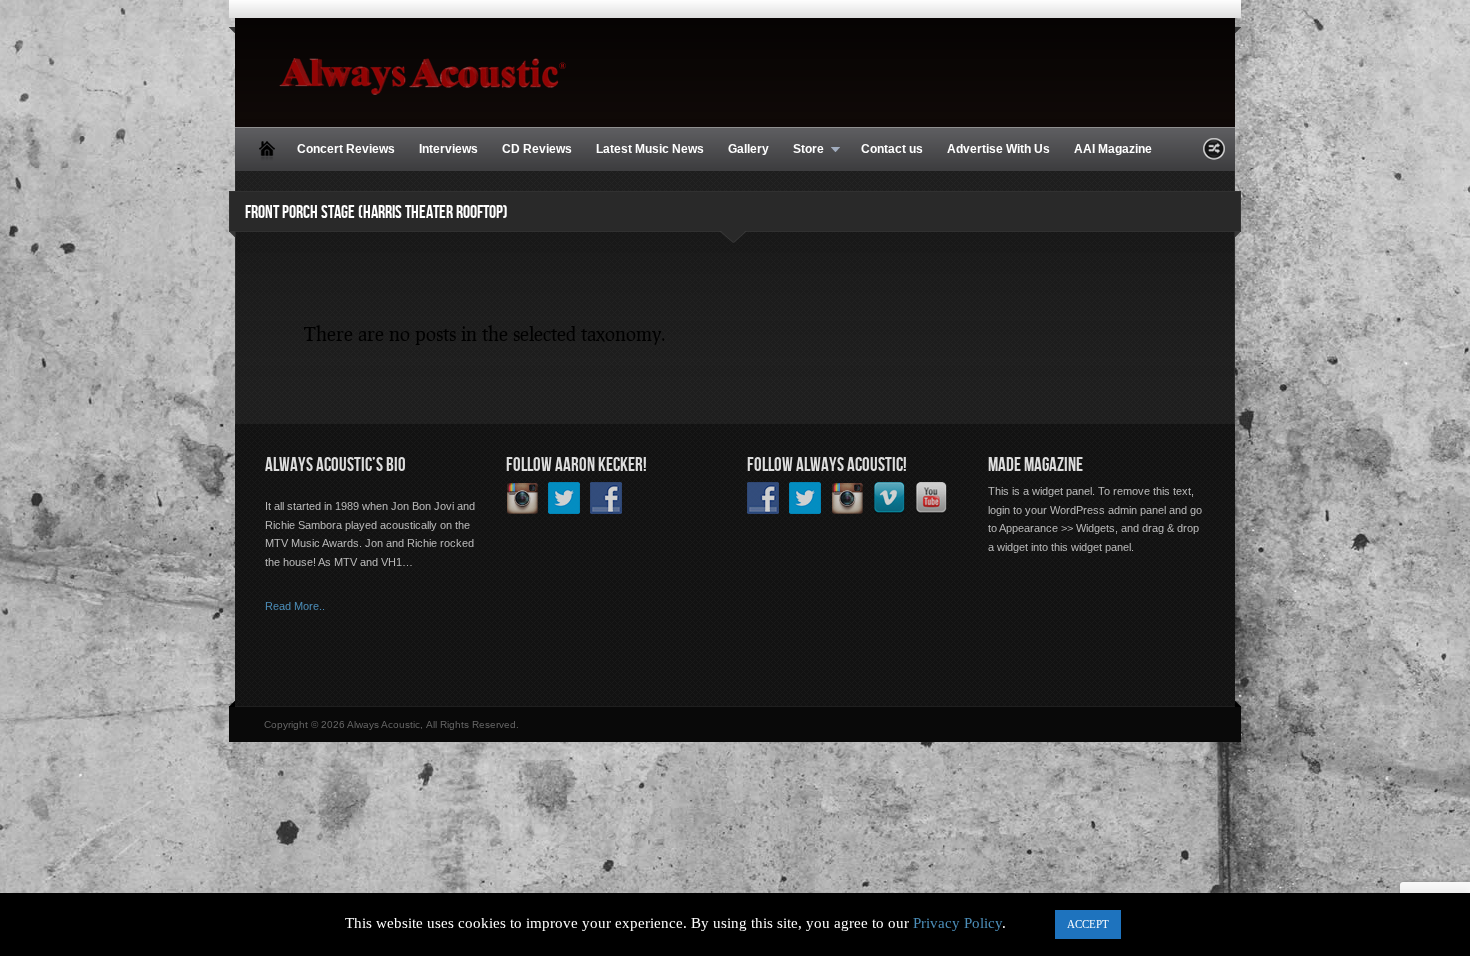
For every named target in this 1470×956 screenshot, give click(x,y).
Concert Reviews (346, 149)
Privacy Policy (957, 923)
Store (802, 150)
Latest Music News (650, 149)
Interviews (448, 149)
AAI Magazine (1113, 149)
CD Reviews (537, 149)
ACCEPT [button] (1088, 924)
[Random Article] (1214, 154)
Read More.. (295, 606)
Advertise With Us (998, 149)
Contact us (892, 149)
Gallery (748, 149)
